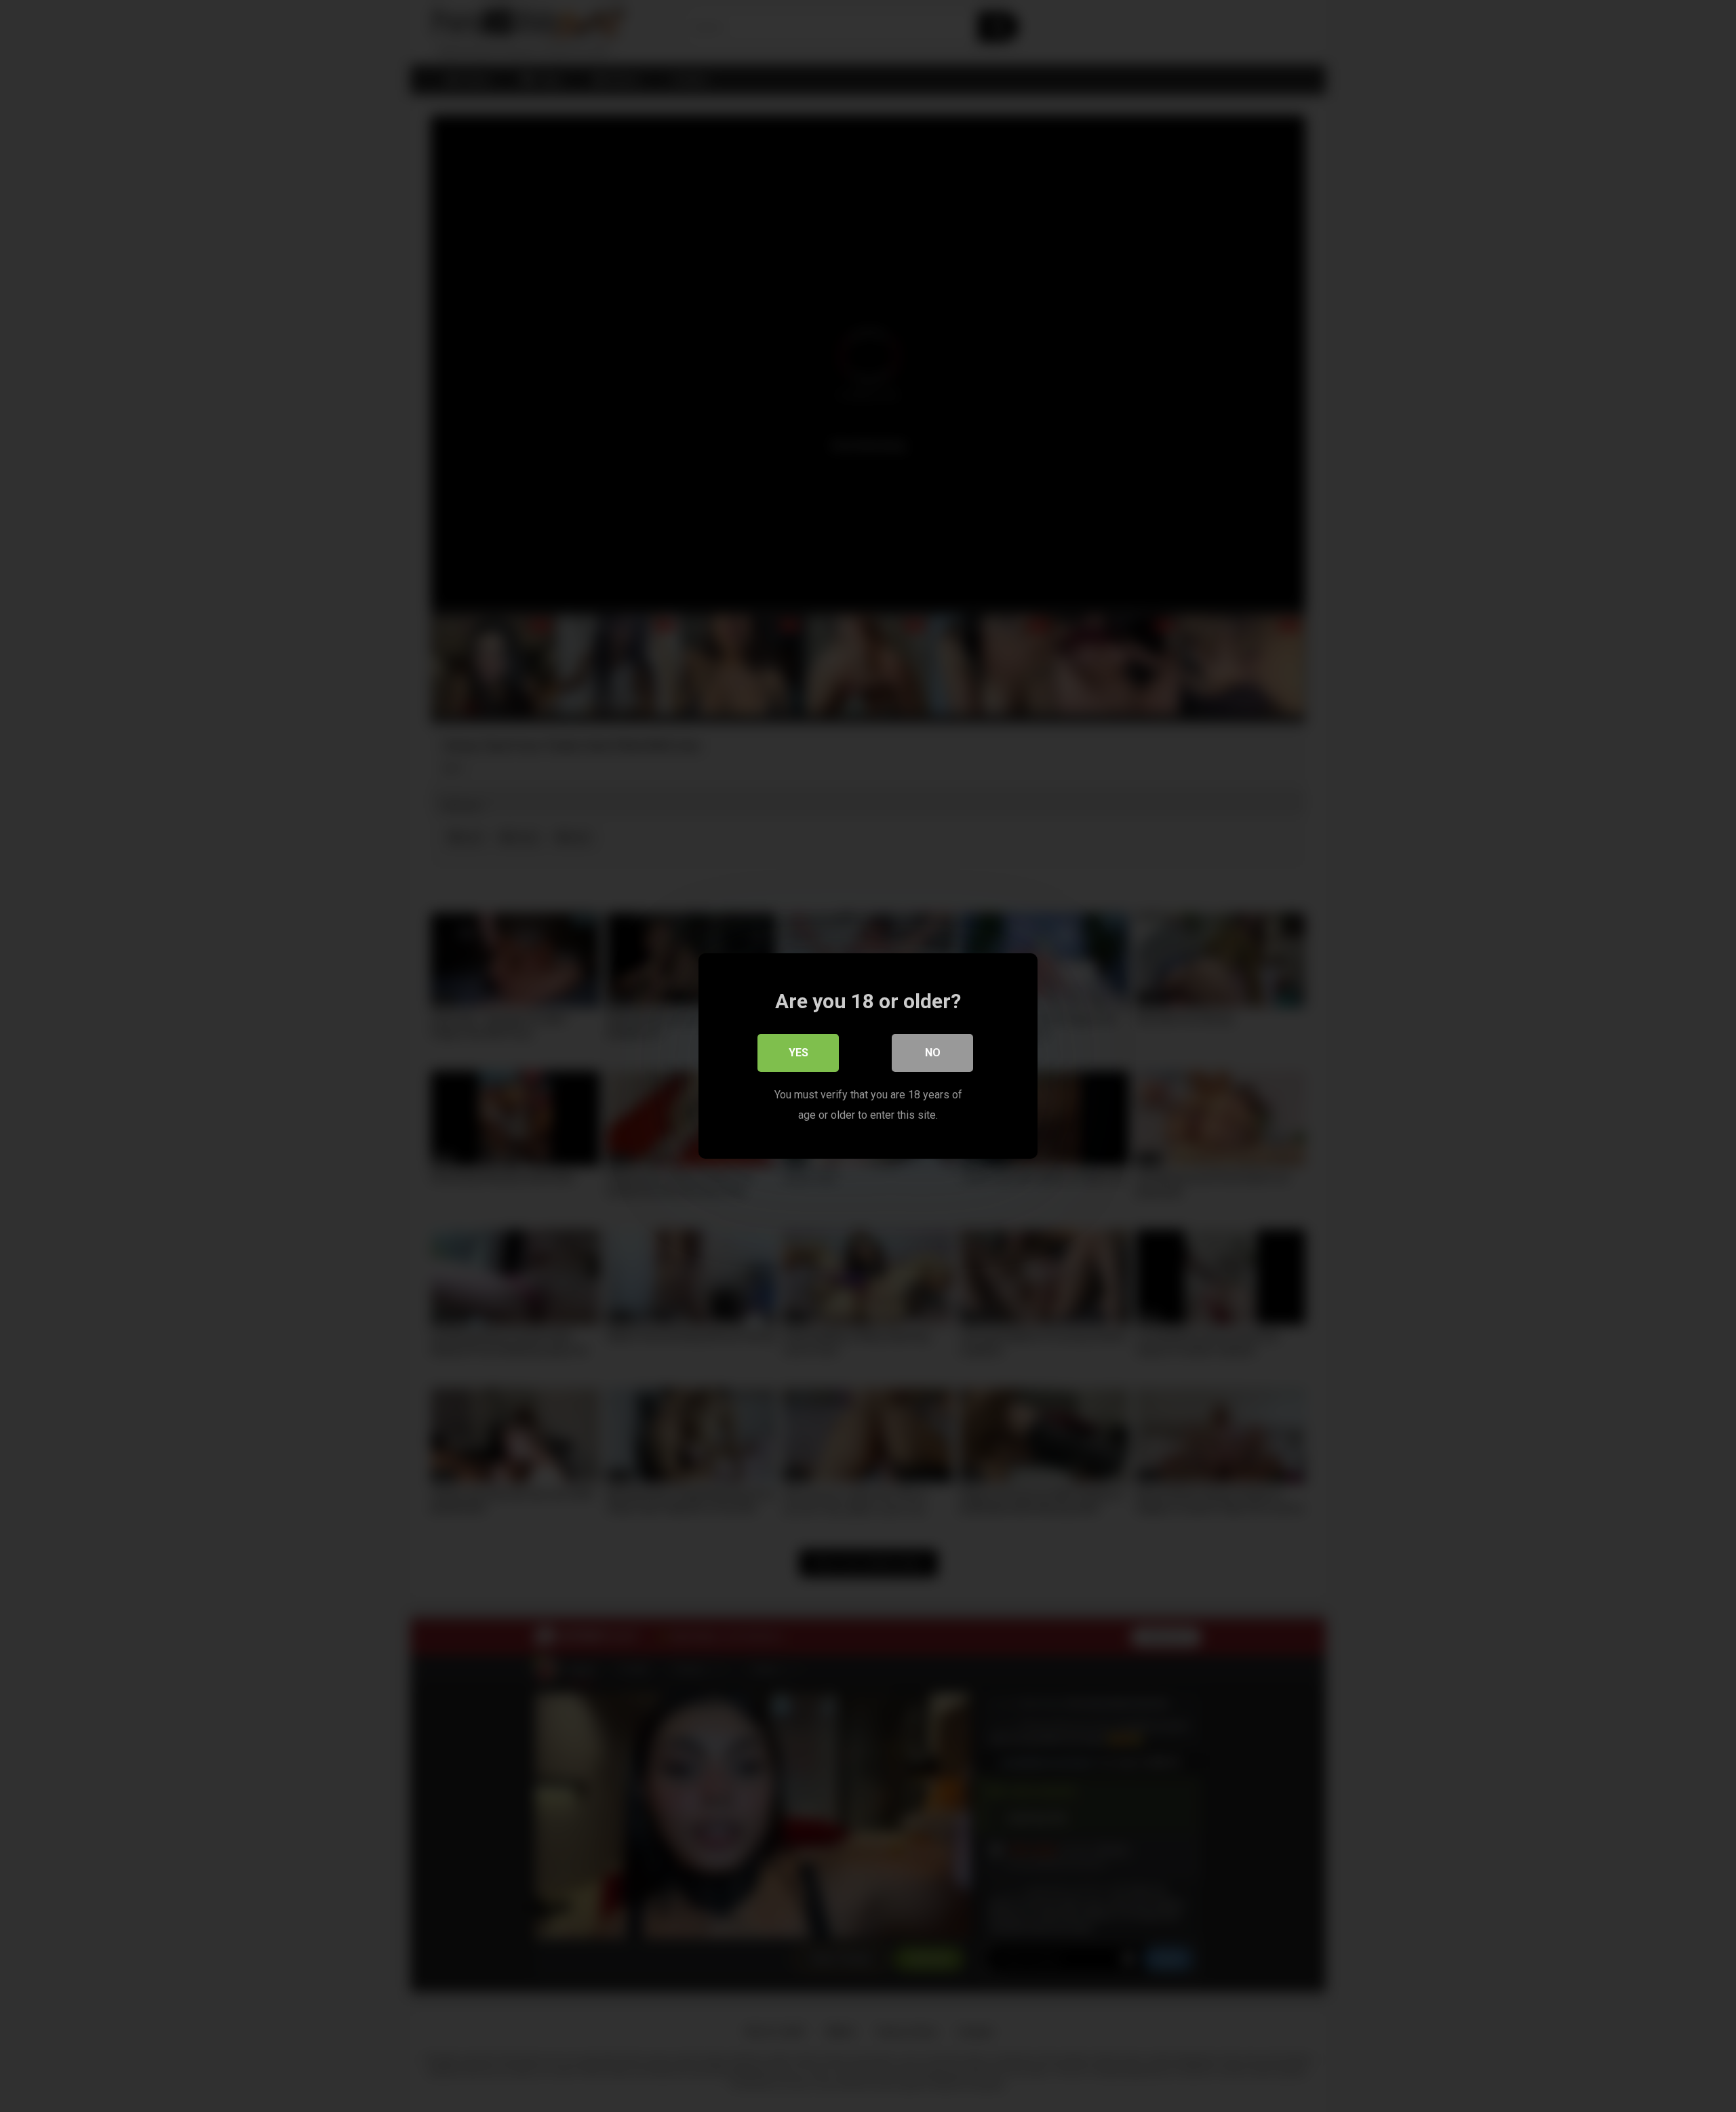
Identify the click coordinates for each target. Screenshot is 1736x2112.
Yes (798, 1053)
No (933, 1053)
